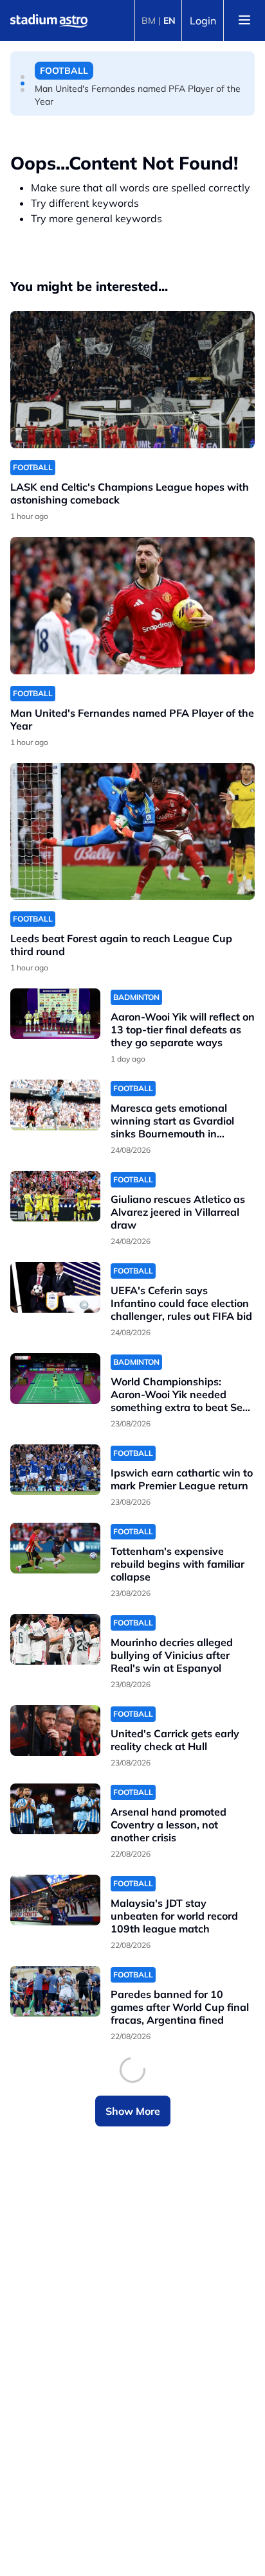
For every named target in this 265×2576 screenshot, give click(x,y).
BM (149, 21)
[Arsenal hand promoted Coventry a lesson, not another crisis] (55, 1809)
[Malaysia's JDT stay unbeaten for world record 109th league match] (55, 1900)
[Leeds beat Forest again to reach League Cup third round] (132, 832)
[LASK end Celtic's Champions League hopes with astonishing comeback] (132, 380)
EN (169, 21)
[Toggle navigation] (244, 21)
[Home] (49, 21)
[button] (23, 77)
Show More (133, 2111)
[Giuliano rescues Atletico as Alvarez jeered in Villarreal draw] (55, 1196)
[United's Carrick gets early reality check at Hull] (55, 1730)
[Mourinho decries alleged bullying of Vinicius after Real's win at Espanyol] (55, 1639)
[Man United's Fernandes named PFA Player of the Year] (132, 606)
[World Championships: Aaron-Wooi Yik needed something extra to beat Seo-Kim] (55, 1379)
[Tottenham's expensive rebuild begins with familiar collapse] (55, 1548)
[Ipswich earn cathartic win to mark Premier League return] (55, 1470)
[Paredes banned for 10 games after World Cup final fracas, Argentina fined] (55, 1991)
